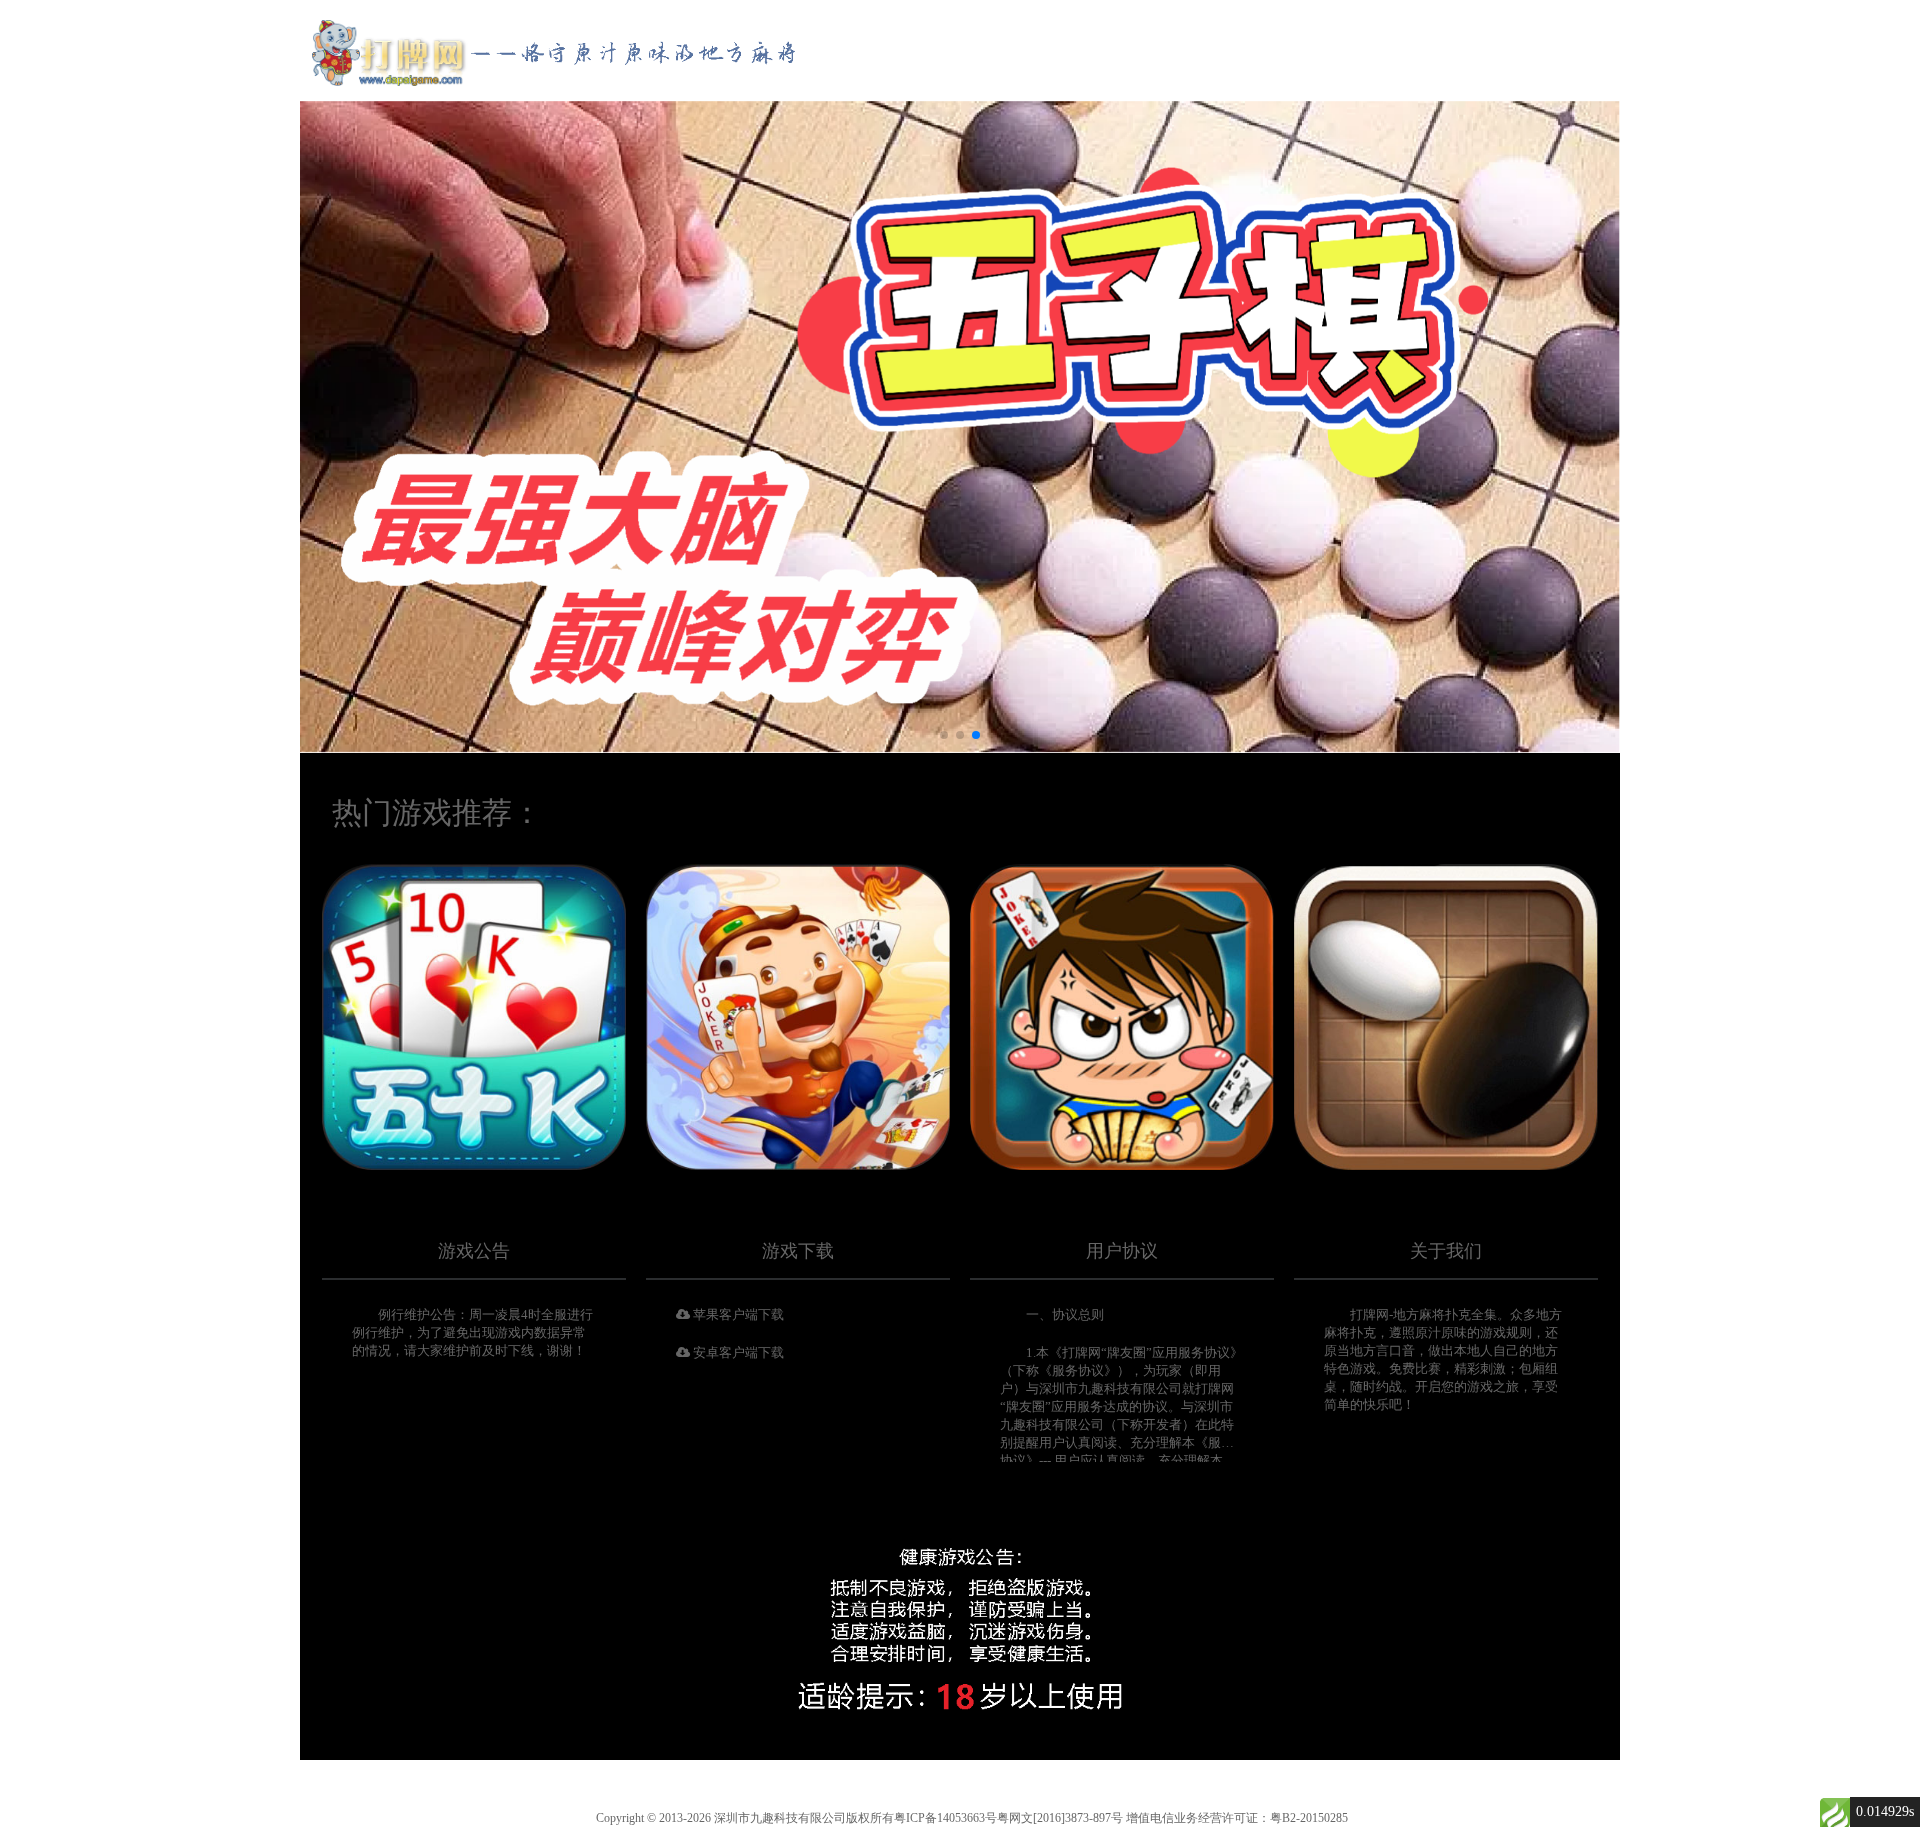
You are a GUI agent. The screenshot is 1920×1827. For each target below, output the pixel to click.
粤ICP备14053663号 (945, 1818)
